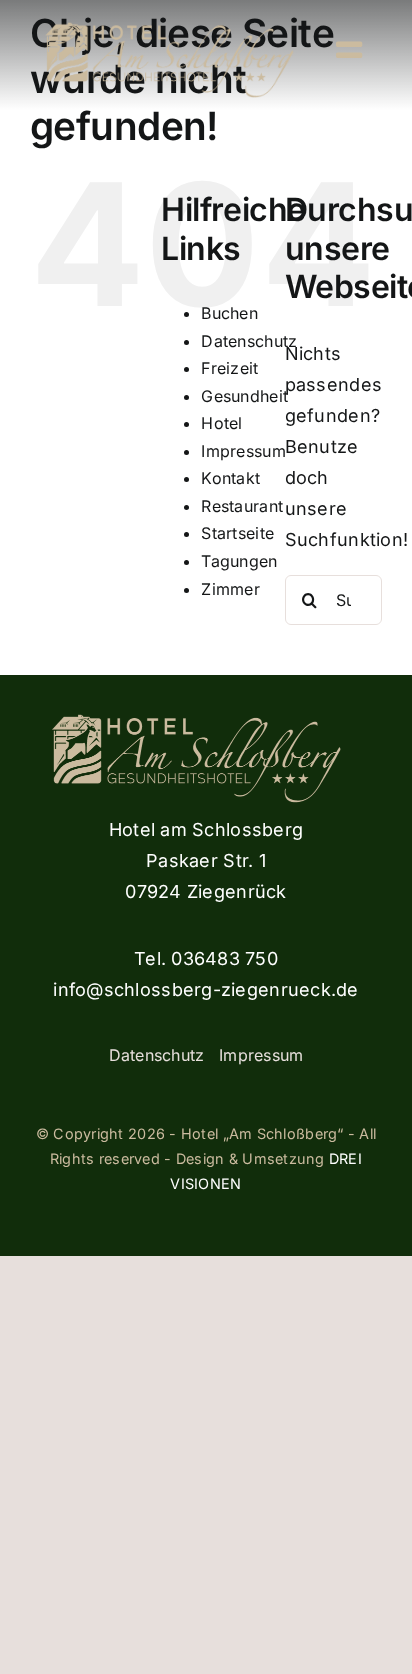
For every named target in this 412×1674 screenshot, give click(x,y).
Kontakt (230, 478)
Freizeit (229, 368)
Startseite (237, 533)
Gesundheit (244, 396)
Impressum (243, 451)
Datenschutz (249, 341)
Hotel (221, 423)
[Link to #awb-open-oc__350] (349, 50)
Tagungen (239, 561)
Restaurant (242, 506)
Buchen (229, 313)
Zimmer (230, 589)
